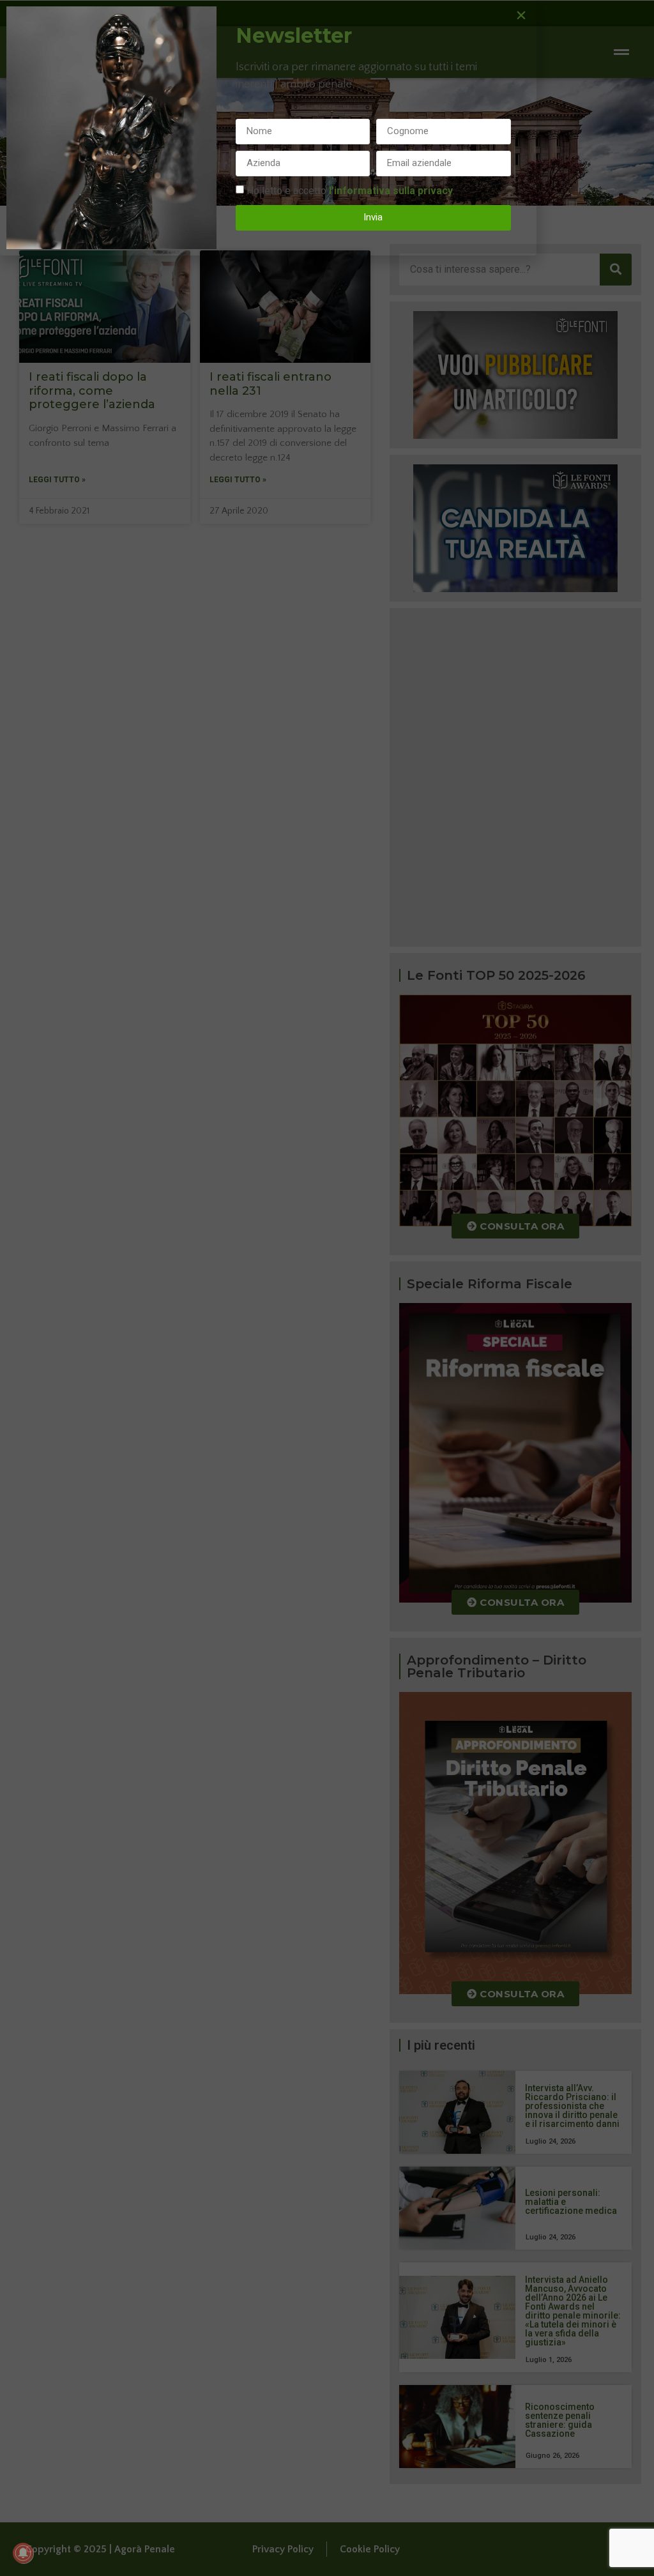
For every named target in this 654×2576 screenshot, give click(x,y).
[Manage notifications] (23, 2553)
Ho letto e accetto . (351, 190)
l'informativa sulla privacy (391, 190)
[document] (327, 1288)
